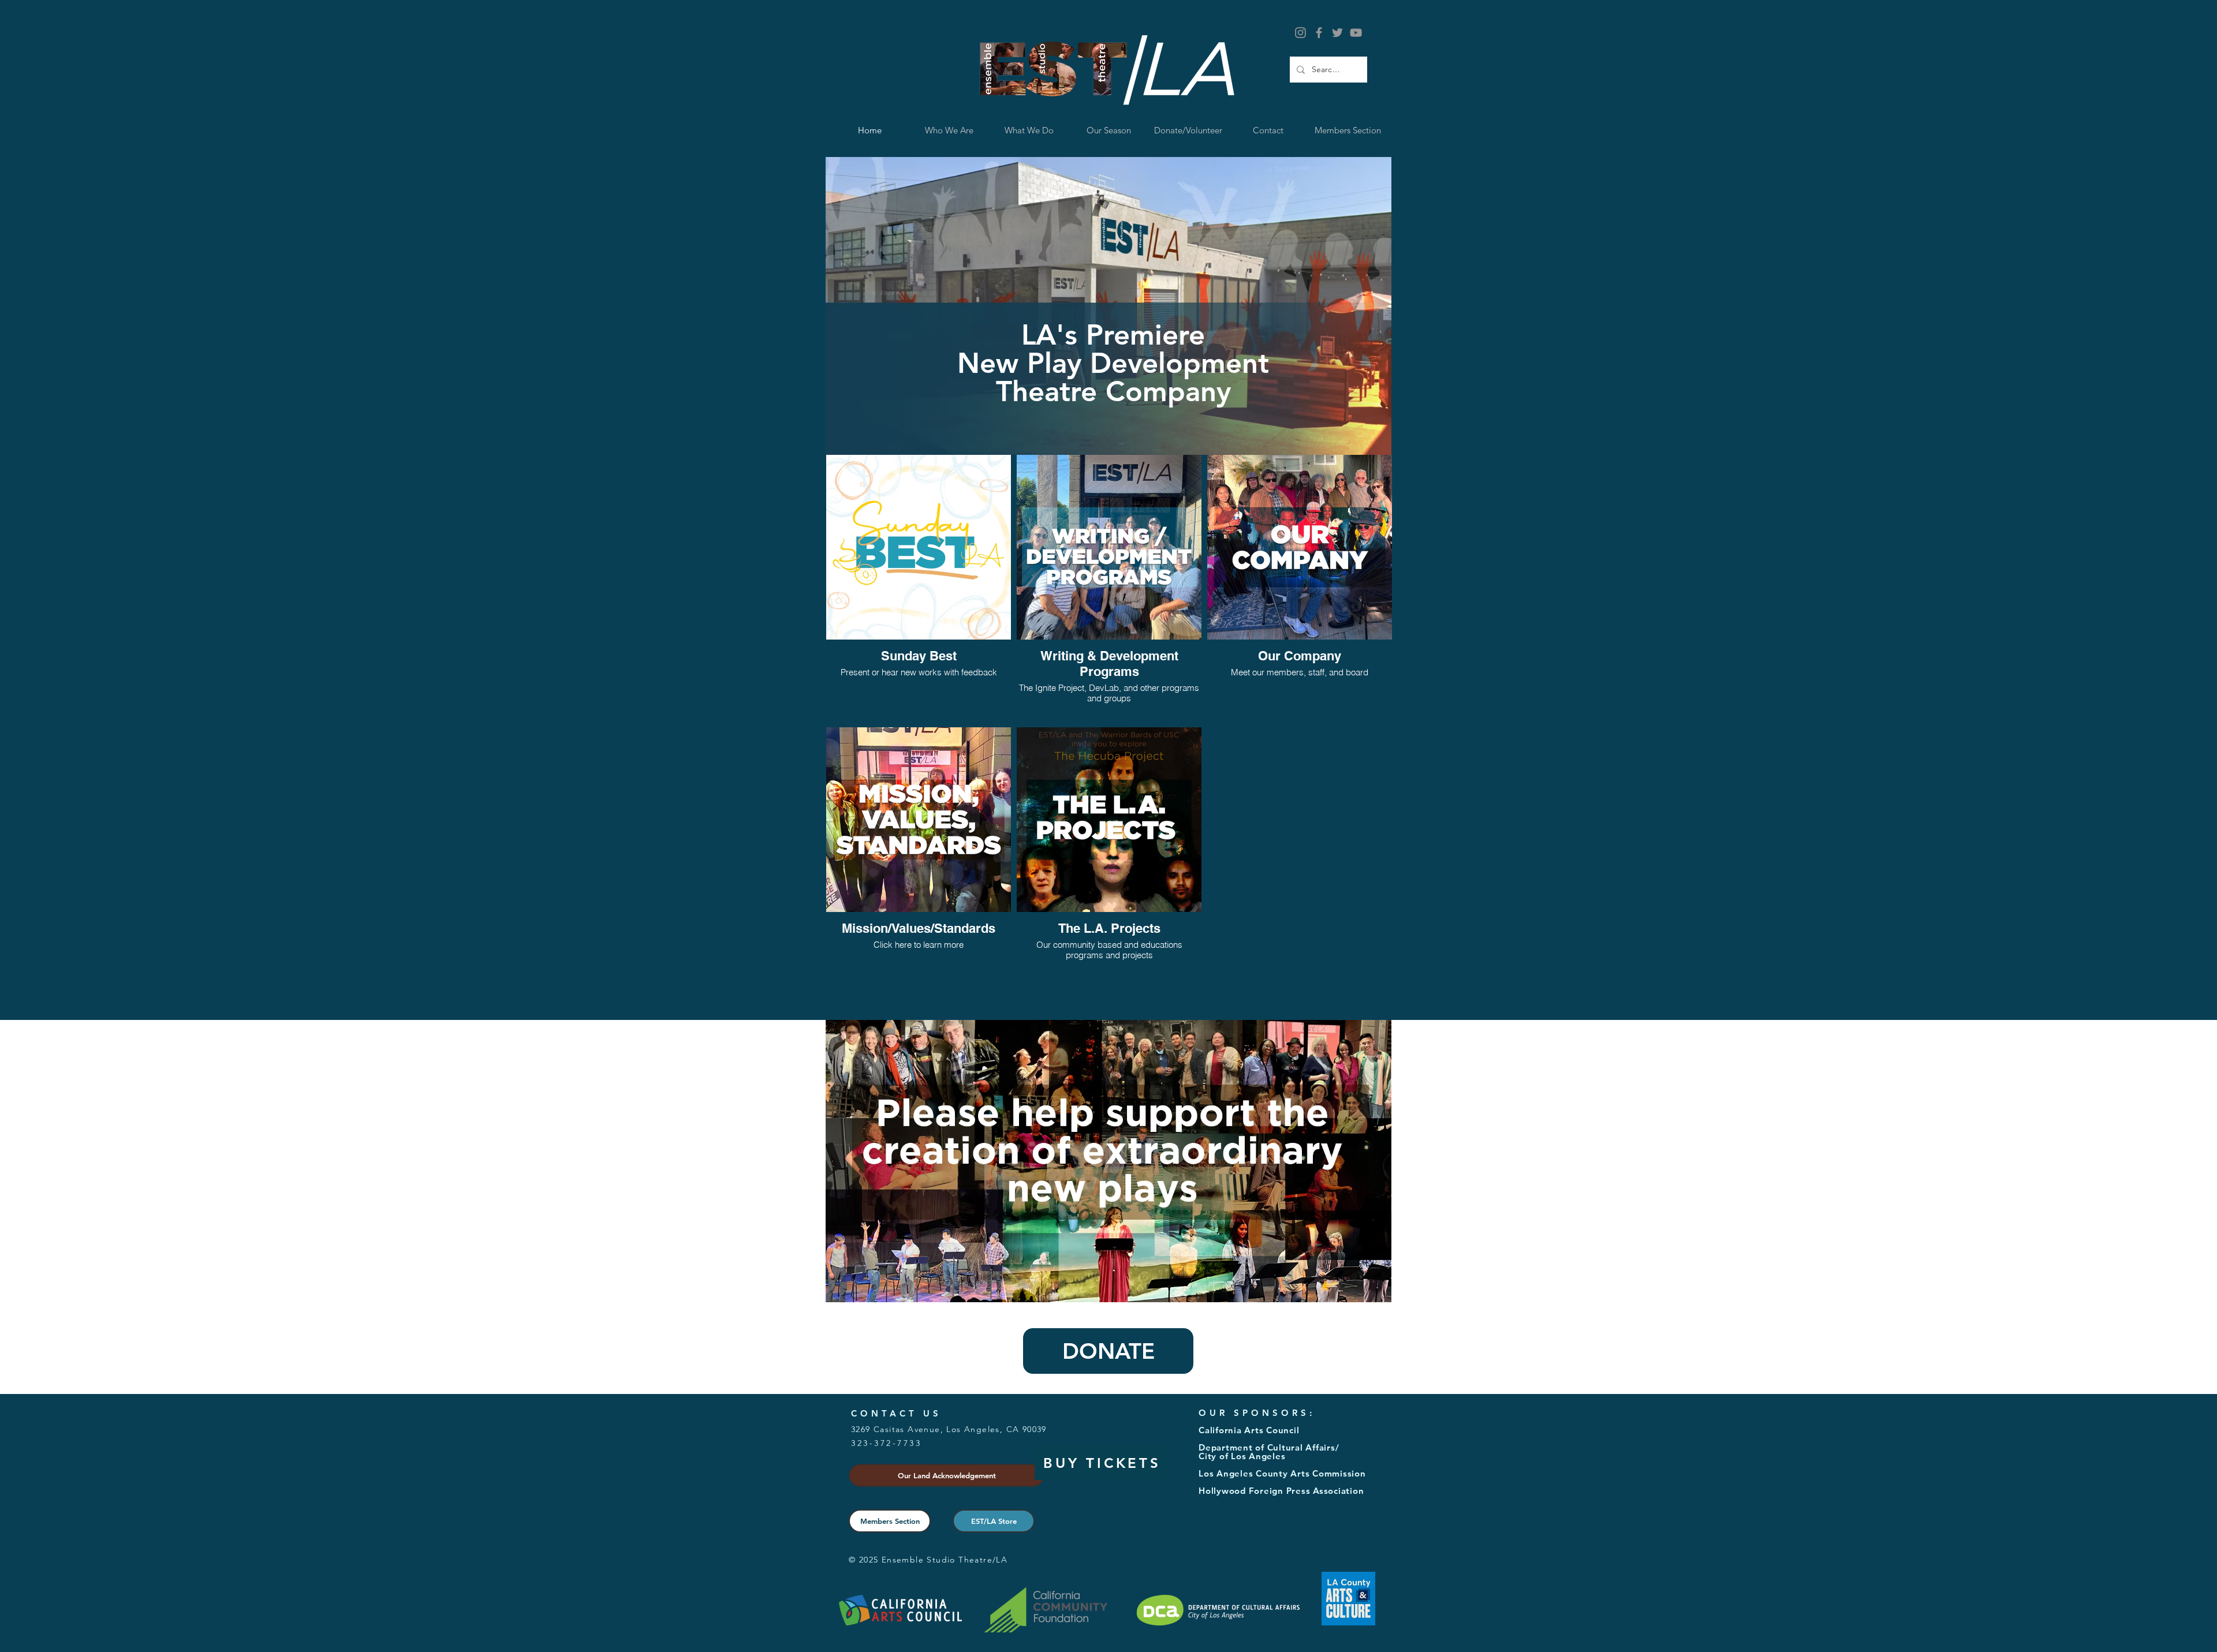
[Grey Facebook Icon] (1319, 33)
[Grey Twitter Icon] (1337, 33)
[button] (1029, 130)
